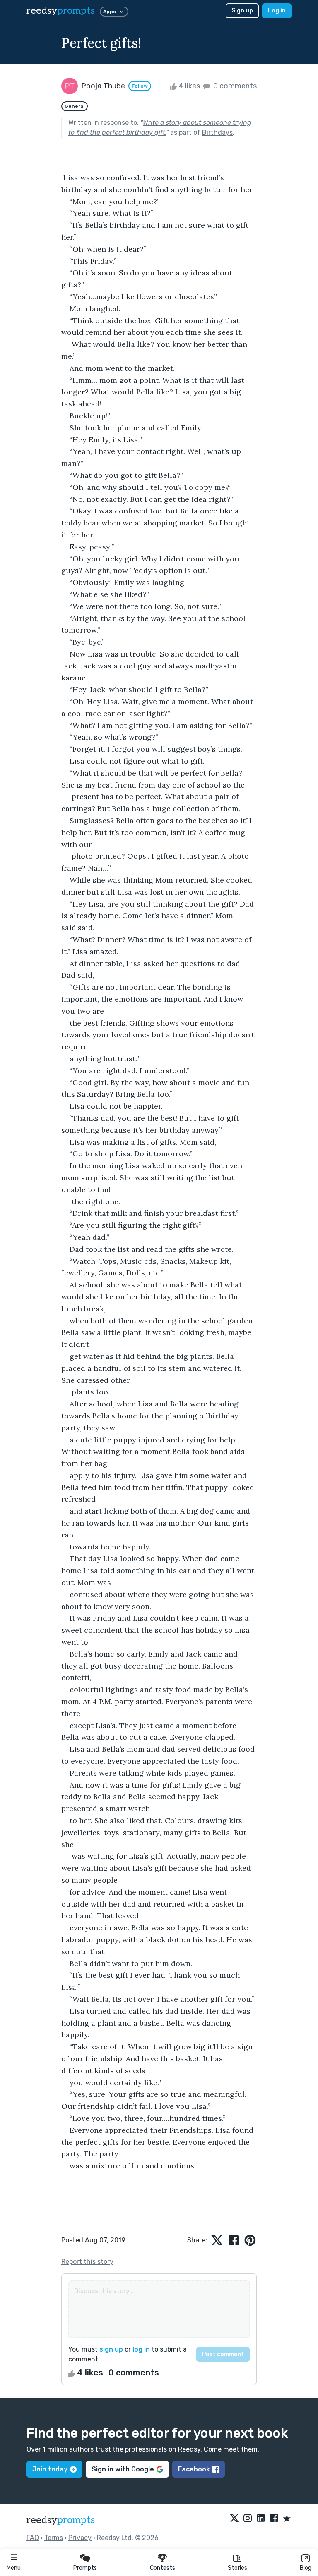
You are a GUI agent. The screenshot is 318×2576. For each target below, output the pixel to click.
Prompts (85, 2568)
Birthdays (217, 133)
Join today (50, 2469)
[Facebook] (274, 2519)
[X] (234, 2519)
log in (141, 2349)
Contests (163, 2568)
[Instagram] (248, 2519)
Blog (306, 2568)
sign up (111, 2349)
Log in (277, 11)
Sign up (242, 11)
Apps (110, 12)
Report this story (87, 2262)
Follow (140, 86)
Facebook (194, 2469)
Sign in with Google (123, 2469)
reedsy (61, 11)
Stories (237, 2568)
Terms (54, 2538)
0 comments (234, 86)
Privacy (80, 2538)
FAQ (33, 2538)
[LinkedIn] (261, 2519)
